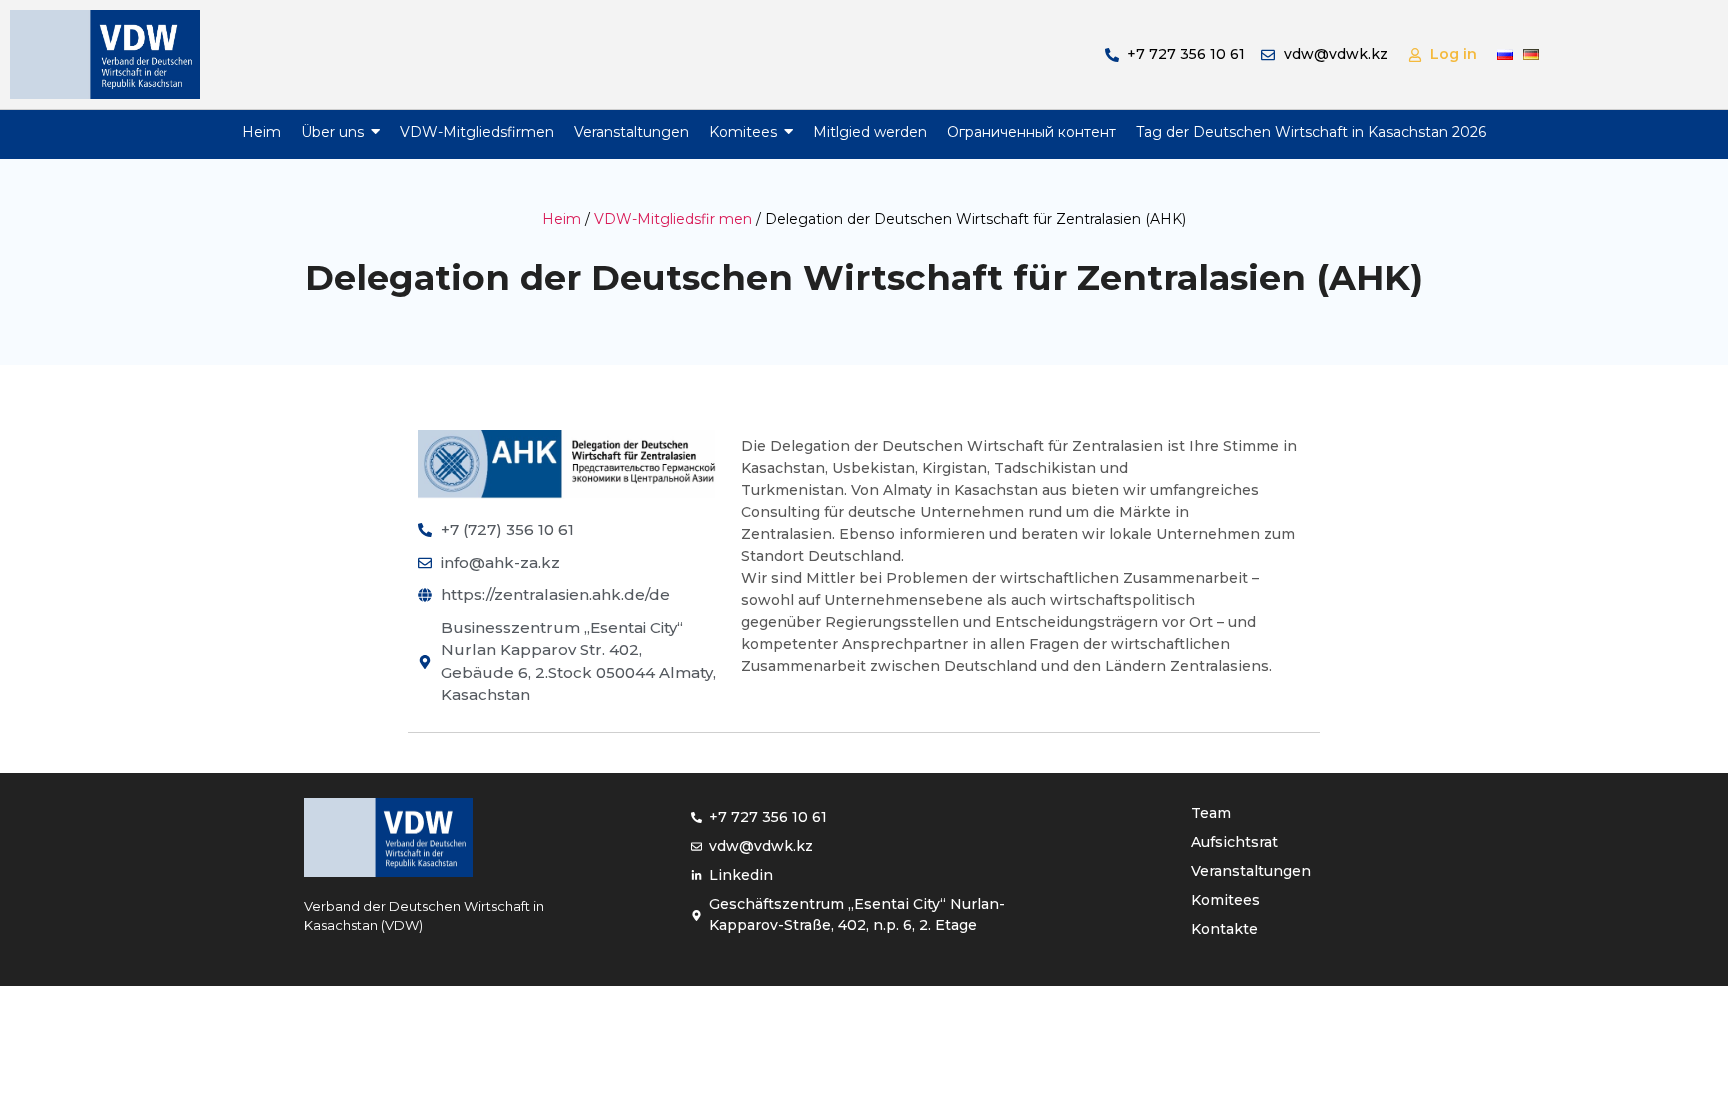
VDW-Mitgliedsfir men (673, 219)
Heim (561, 219)
